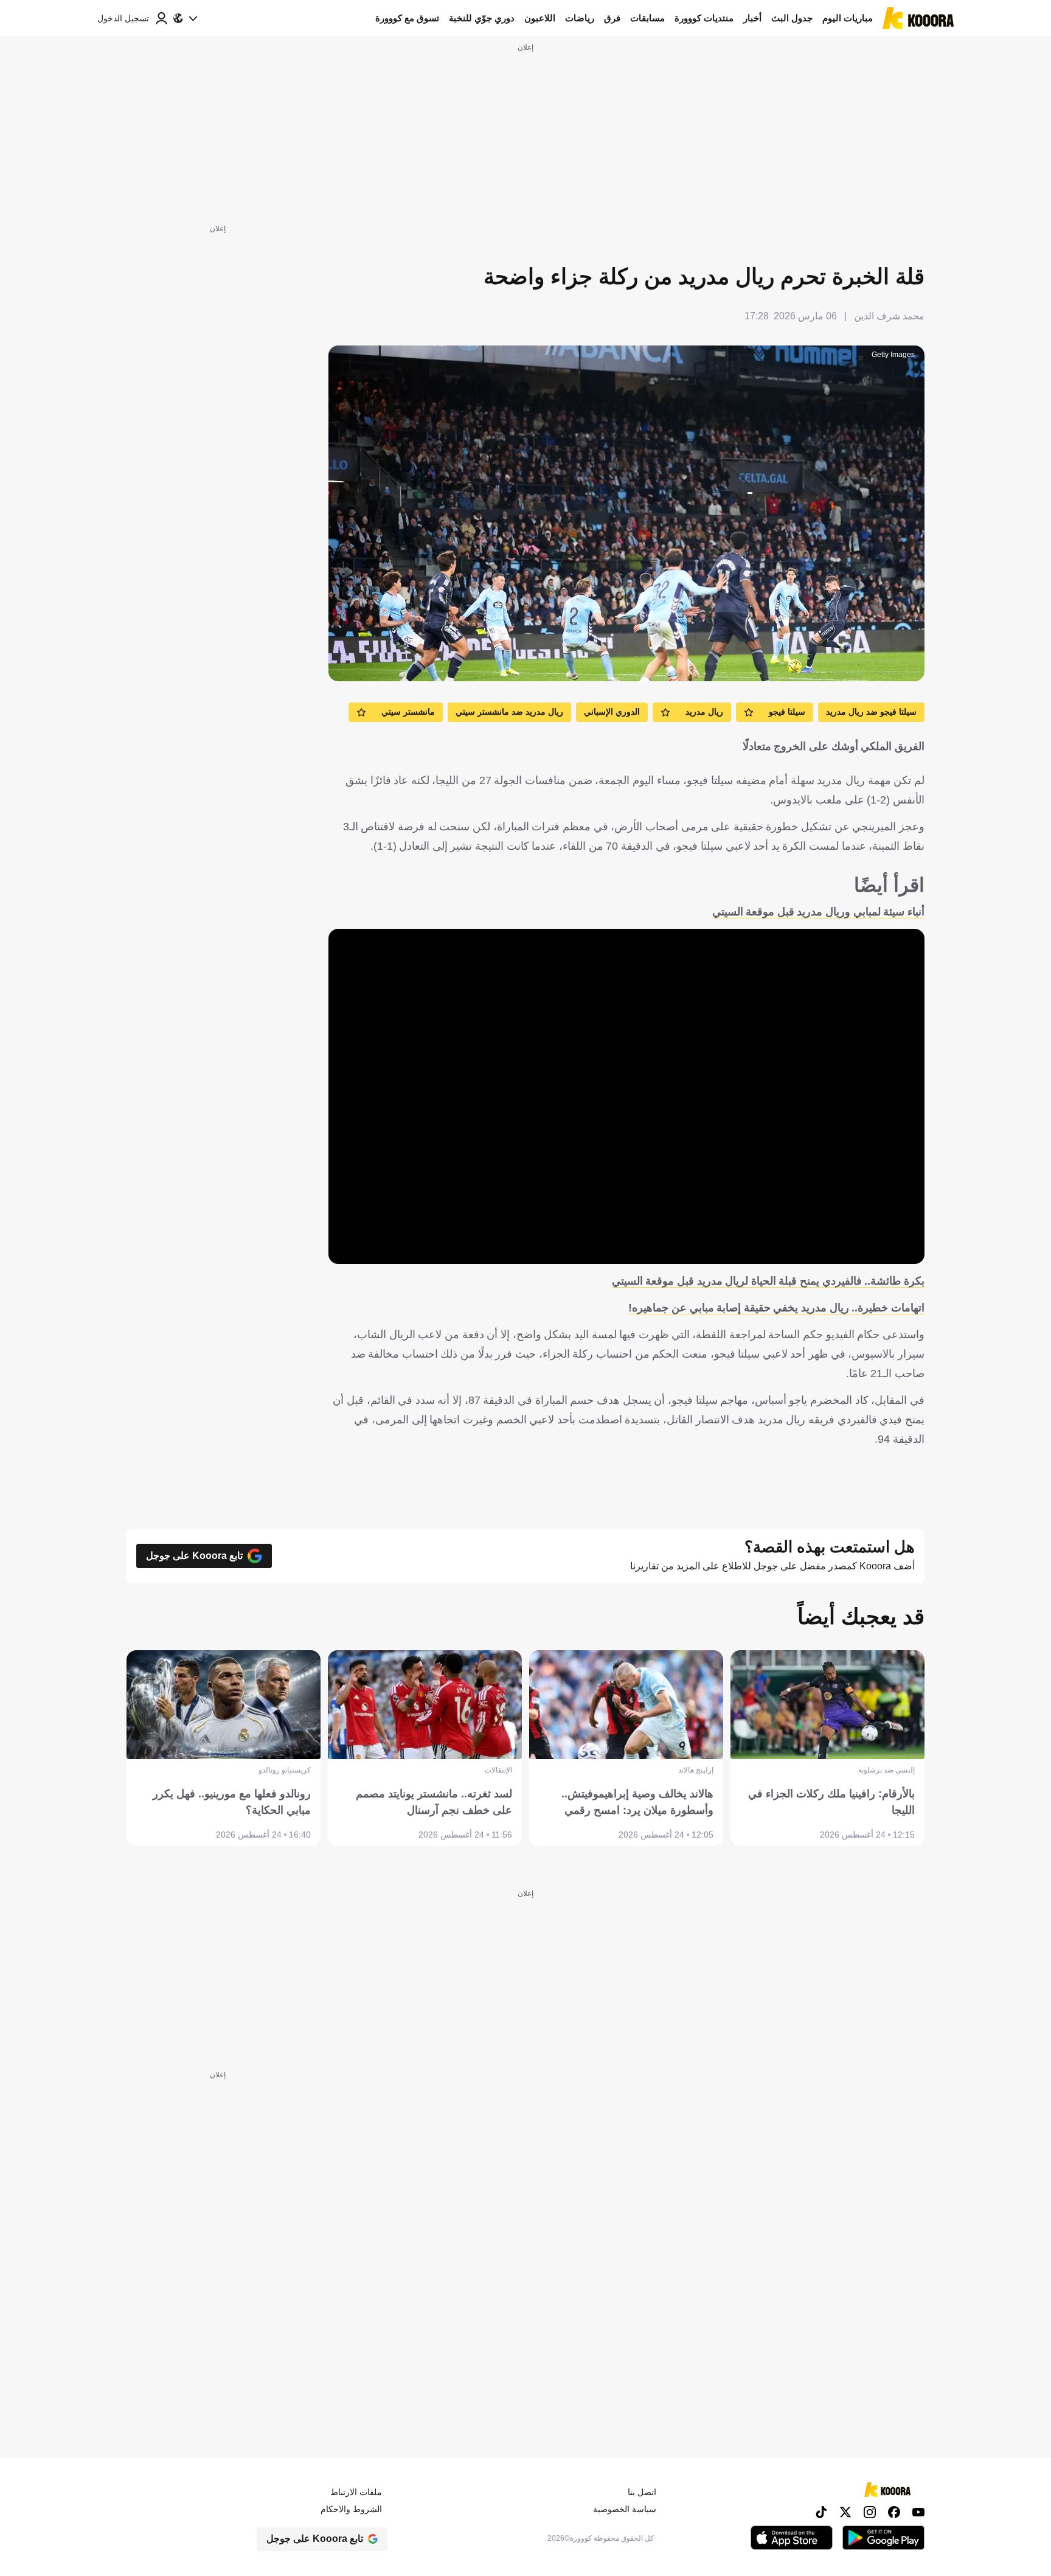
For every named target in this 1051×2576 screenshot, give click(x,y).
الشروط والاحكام (351, 2509)
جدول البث (792, 18)
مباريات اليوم (848, 18)
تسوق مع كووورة (407, 18)
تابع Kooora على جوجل (194, 1556)
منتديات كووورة (704, 18)
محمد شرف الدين (889, 316)
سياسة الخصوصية (625, 2509)
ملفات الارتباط (356, 2492)
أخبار (752, 18)
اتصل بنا (642, 2492)
